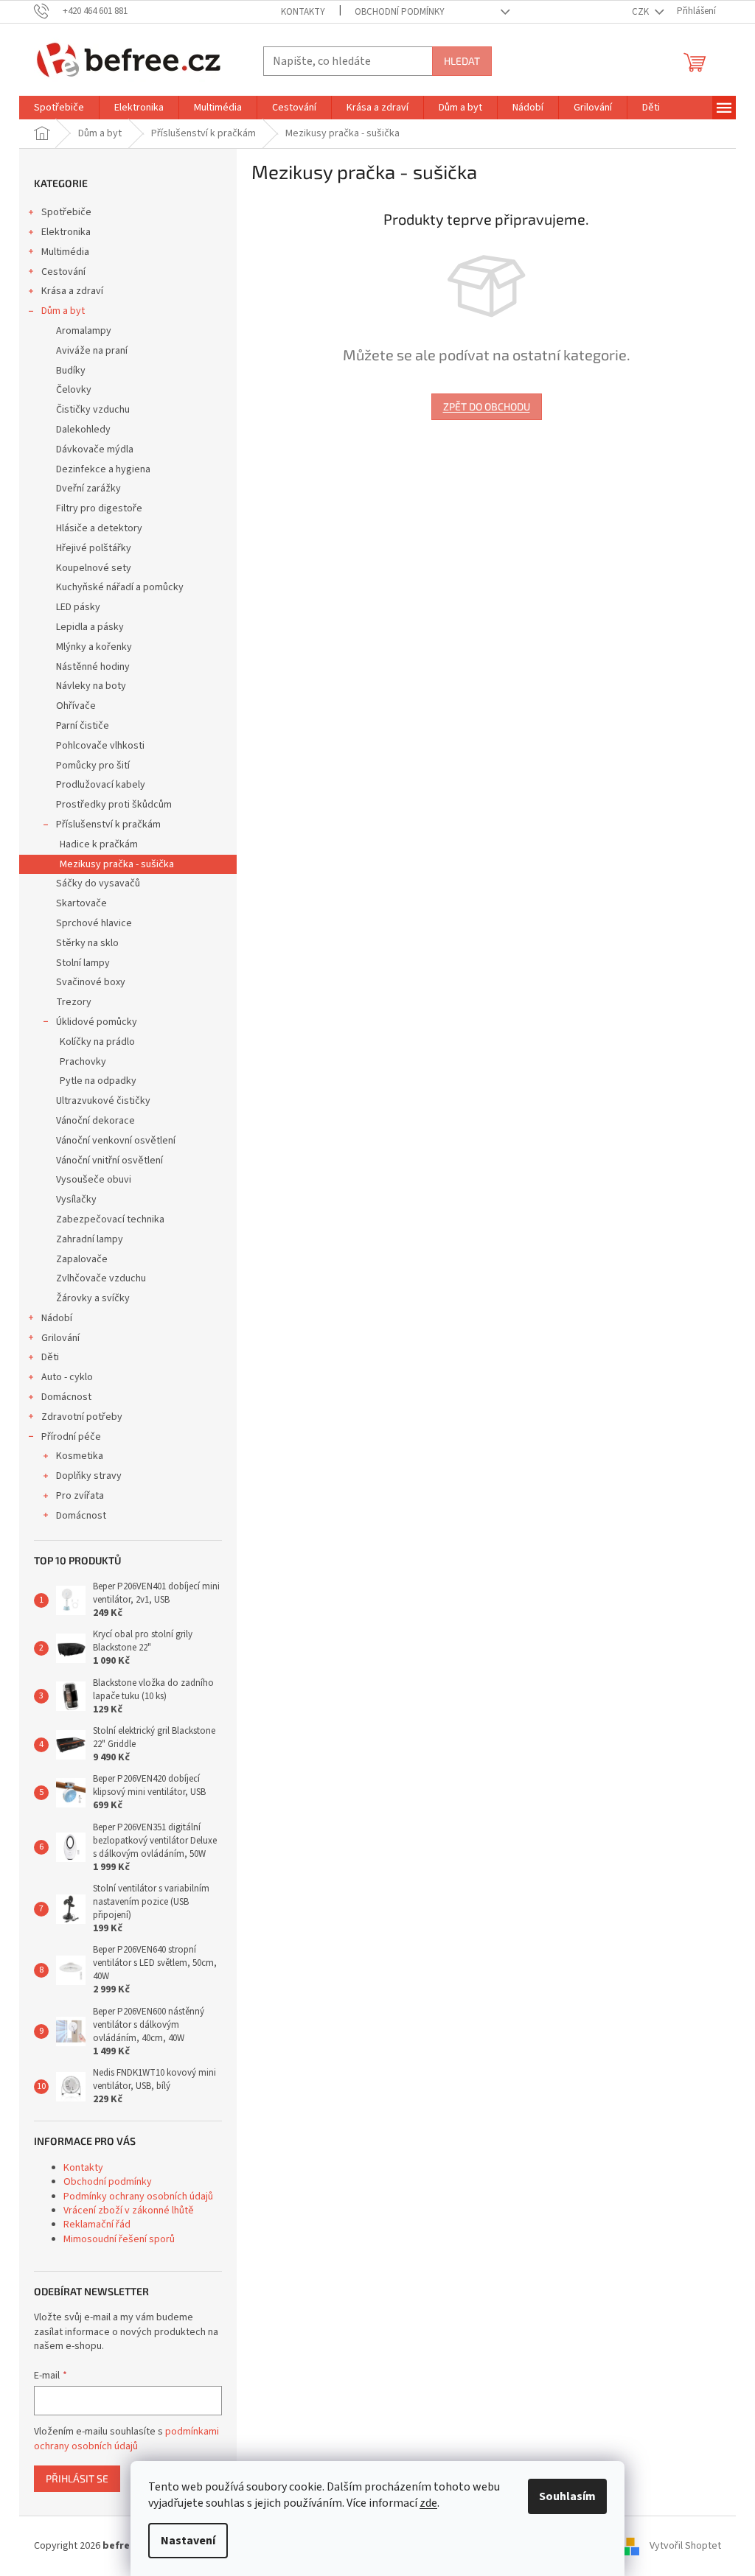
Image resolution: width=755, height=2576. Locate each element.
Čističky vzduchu (93, 410)
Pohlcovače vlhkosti (100, 746)
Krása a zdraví (72, 291)
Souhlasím (567, 2496)
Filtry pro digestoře (99, 508)
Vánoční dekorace (95, 1121)
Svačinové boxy (91, 982)
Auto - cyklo (67, 1377)
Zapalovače (82, 1259)
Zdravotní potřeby (82, 1417)
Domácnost (66, 1397)
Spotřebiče (66, 212)
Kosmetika (80, 1456)
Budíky (71, 371)
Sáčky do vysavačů (98, 883)
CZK (641, 12)
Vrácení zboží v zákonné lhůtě (129, 2211)
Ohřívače (76, 706)
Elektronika (66, 232)
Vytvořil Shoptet (685, 2546)
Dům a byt (63, 311)
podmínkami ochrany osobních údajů (126, 2439)
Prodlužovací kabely (101, 785)
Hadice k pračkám (99, 844)
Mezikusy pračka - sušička (117, 864)
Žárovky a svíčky (93, 1298)
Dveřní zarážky (88, 489)
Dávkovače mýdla (95, 449)
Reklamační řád (97, 2225)
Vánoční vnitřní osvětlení (109, 1161)
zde (428, 2503)
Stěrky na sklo (87, 943)
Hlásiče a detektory (99, 528)
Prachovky (83, 1062)
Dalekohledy (83, 430)
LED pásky (78, 607)
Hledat (462, 61)
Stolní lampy (83, 963)
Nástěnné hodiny (93, 667)
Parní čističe (83, 726)
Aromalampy (84, 331)
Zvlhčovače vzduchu (101, 1278)
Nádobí (57, 1318)
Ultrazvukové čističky (103, 1101)
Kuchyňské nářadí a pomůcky (120, 587)
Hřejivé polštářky (94, 548)
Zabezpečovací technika (110, 1219)
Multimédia (65, 252)
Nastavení (188, 2541)
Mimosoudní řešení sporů (119, 2239)
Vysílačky (76, 1200)
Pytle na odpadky (98, 1081)
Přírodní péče (71, 1437)
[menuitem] (59, 108)
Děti (50, 1357)
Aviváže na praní (92, 351)
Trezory (74, 1002)
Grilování (60, 1338)
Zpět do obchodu (487, 406)
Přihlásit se (77, 2478)
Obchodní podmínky (400, 12)
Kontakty (303, 12)
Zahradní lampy (90, 1239)
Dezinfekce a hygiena (103, 469)
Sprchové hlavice (94, 923)
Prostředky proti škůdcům (114, 805)
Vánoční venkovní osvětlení (116, 1141)
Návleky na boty (91, 686)
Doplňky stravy (89, 1476)
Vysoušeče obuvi (94, 1180)
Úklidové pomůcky (97, 1022)
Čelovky (74, 390)
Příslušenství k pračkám (108, 825)
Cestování (63, 272)
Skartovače (81, 903)
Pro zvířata (80, 1496)
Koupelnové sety (94, 568)
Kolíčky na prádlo (97, 1042)
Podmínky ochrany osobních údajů (138, 2197)
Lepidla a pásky (90, 627)
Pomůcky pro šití (93, 766)
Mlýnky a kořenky (94, 647)
